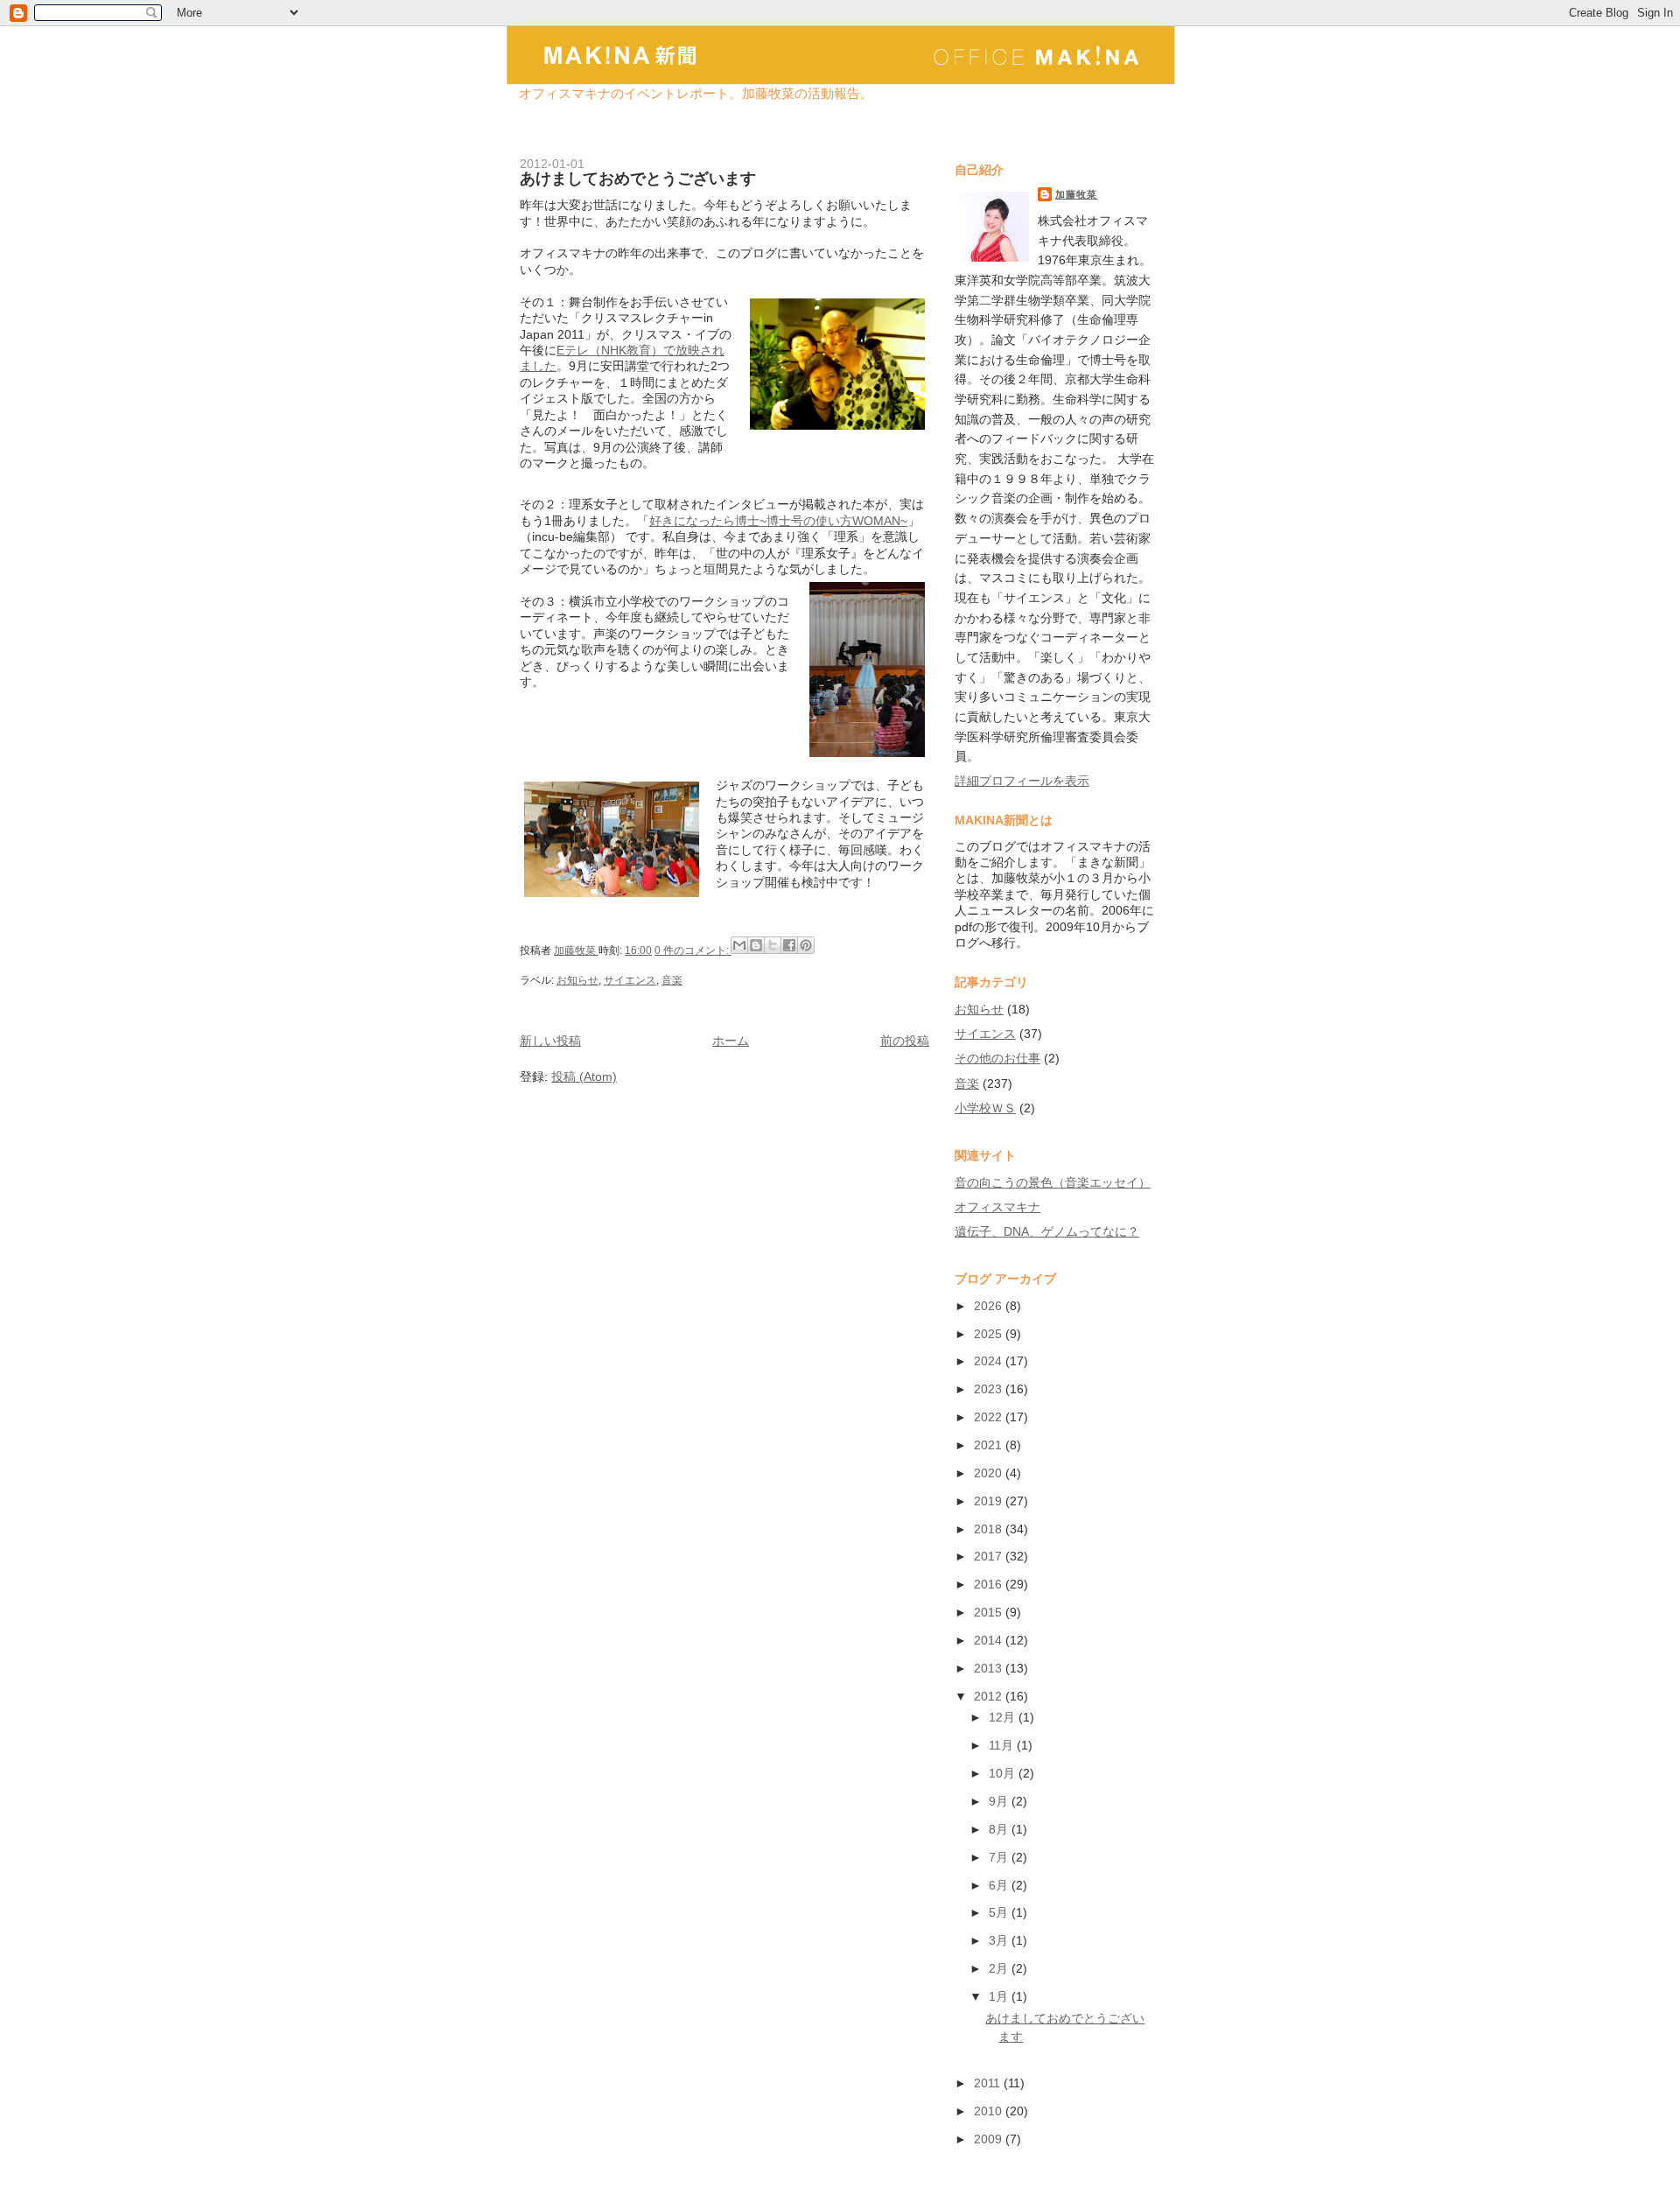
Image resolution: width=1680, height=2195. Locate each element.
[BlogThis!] (756, 945)
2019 (990, 1501)
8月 (1000, 1829)
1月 (1000, 1996)
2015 (990, 1612)
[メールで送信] (739, 945)
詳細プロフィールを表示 (1022, 781)
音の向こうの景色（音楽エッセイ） (1053, 1182)
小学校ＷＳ (985, 1108)
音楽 (672, 980)
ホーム (731, 1041)
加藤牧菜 (1076, 194)
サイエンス (630, 980)
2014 (990, 1640)
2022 (990, 1417)
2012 (990, 1696)
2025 (990, 1334)
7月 (1000, 1857)
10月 (1004, 1773)
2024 (990, 1361)
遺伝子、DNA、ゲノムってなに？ (1047, 1231)
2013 (990, 1668)
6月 (1000, 1885)
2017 (990, 1556)
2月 (1000, 1968)
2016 (990, 1584)
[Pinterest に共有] (806, 945)
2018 (990, 1529)
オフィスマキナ (997, 1207)
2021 (990, 1445)
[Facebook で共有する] (789, 945)
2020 (990, 1473)
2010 (990, 2111)
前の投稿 (905, 1041)
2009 (990, 2139)
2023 (990, 1389)
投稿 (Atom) (584, 1076)
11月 (1003, 1745)
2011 (989, 2083)
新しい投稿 (550, 1041)
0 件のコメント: (693, 950)
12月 (1004, 1717)
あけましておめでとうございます (638, 179)
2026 (990, 1306)
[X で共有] (773, 945)
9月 (1000, 1801)
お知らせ (577, 980)
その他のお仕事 (997, 1058)
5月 (1000, 1912)
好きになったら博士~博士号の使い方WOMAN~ (778, 521)
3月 (1000, 1940)
